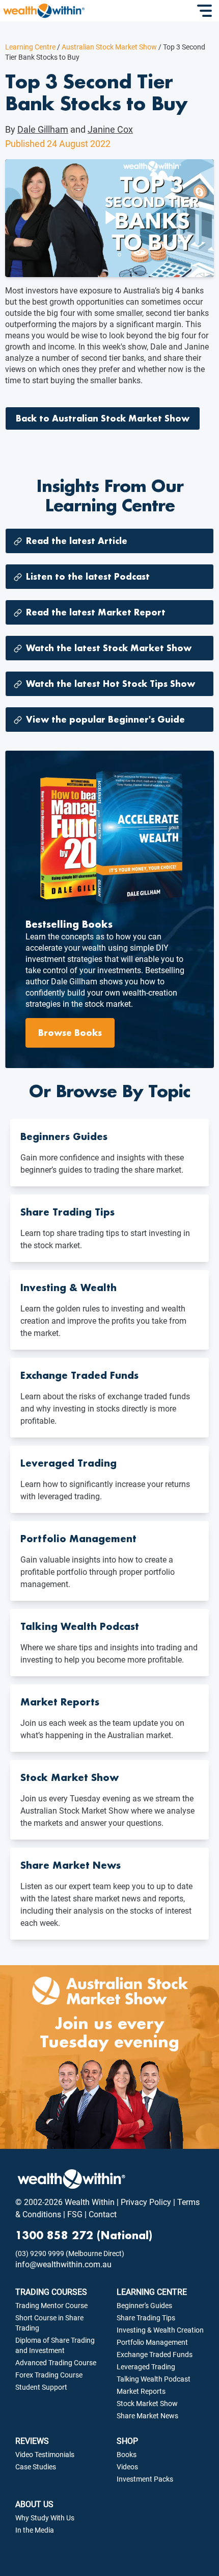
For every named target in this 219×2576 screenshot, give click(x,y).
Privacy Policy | (147, 2202)
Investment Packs (145, 2479)
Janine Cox (110, 129)
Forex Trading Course (49, 2375)
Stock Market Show (147, 2404)
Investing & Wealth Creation (160, 2330)
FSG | (76, 2214)
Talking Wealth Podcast (154, 2379)
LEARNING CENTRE (152, 2292)
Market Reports (141, 2391)
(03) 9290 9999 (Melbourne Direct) (70, 2253)
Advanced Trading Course (56, 2363)
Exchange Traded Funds (155, 2355)
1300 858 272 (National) (84, 2235)
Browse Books (70, 1033)
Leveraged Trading (146, 2367)
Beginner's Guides (144, 2306)
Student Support (41, 2387)
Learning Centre (30, 47)
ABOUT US (34, 2504)
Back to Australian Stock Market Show (103, 418)
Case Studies (36, 2467)
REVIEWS (32, 2441)
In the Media (35, 2530)
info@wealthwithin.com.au (63, 2264)
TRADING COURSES (51, 2292)
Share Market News (147, 2416)
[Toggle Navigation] (206, 11)
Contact (102, 2214)
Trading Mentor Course (51, 2306)
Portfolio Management (152, 2342)
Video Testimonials (45, 2455)
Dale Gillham (43, 129)
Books (127, 2455)
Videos (127, 2467)
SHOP (127, 2441)
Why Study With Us (45, 2518)
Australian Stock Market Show (107, 47)
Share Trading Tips (146, 2318)
